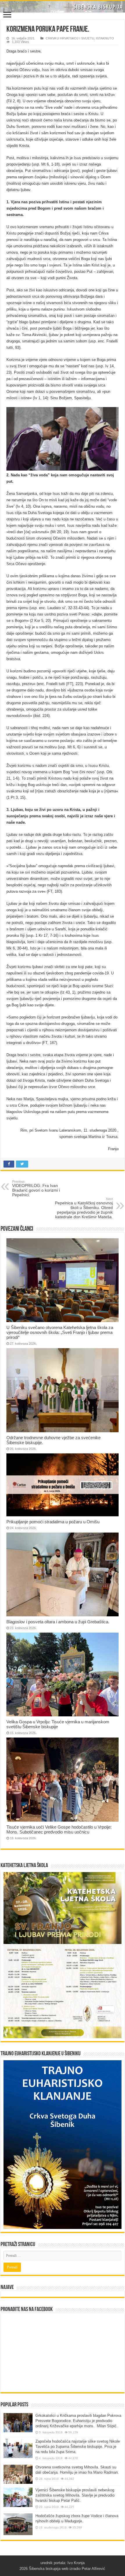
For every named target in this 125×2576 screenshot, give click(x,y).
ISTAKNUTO (105, 38)
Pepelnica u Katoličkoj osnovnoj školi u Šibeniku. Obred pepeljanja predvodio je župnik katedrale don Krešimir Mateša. (84, 1208)
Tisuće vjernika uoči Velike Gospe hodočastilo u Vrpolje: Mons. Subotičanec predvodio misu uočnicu (59, 1829)
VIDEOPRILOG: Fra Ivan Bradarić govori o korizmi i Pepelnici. (36, 1188)
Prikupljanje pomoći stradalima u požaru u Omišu (53, 1522)
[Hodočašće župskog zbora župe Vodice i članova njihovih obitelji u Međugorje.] (18, 2524)
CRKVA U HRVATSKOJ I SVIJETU (70, 38)
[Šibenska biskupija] (63, 7)
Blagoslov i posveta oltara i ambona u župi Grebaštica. (58, 1622)
